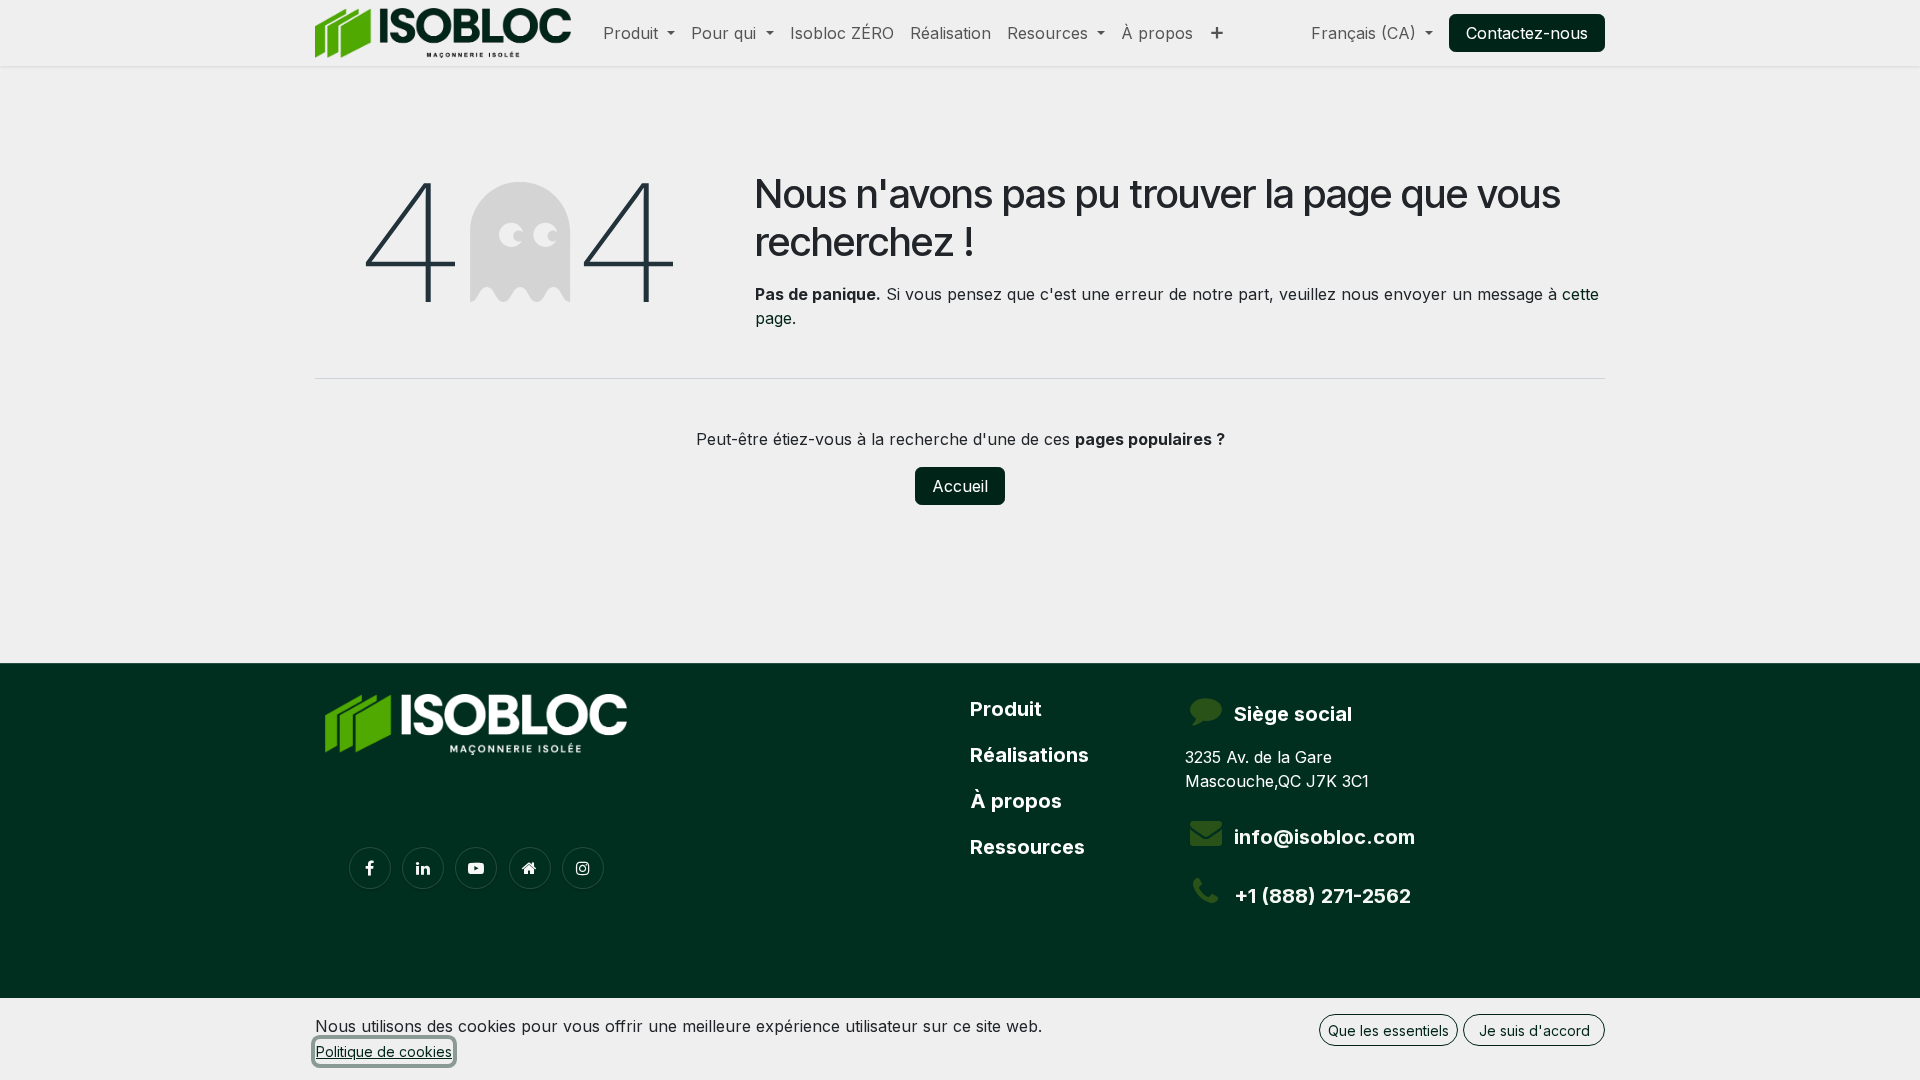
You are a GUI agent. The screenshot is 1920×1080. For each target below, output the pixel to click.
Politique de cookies (384, 1051)
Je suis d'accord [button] (1534, 1030)
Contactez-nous (1527, 33)
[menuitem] (639, 33)
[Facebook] (370, 868)
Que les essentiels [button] (1388, 1030)
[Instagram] (583, 868)
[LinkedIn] (423, 868)
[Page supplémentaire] (530, 868)
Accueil (960, 486)
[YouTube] (476, 868)
